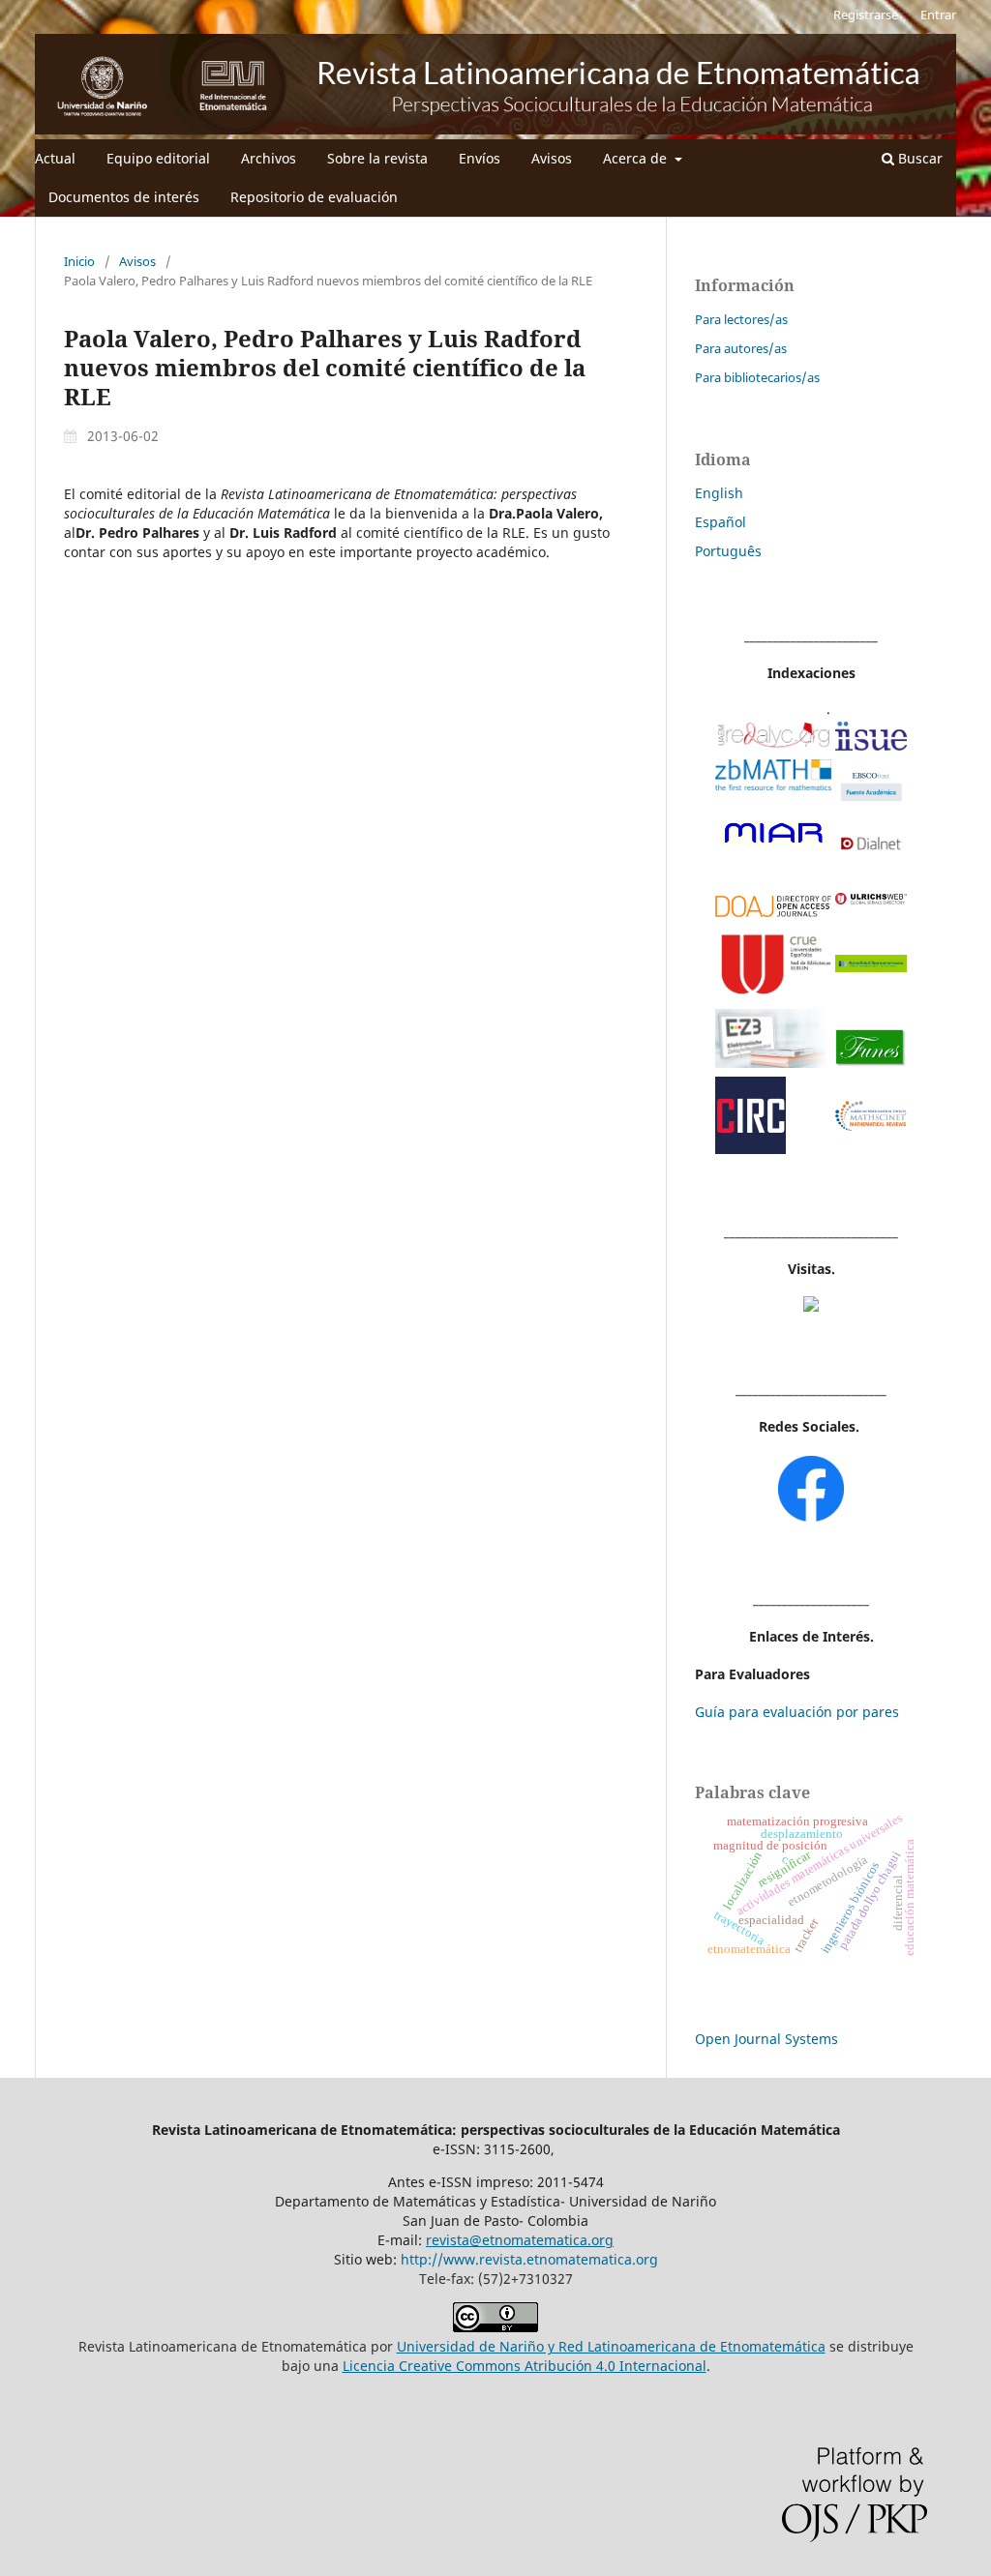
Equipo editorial (158, 158)
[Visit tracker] (811, 1306)
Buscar (918, 158)
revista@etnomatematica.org (520, 2240)
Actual (55, 158)
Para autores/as (741, 348)
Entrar (938, 15)
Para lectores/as (741, 319)
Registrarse (866, 15)
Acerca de (637, 158)
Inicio (79, 261)
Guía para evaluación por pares (797, 1712)
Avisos (552, 158)
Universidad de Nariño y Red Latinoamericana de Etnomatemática (611, 2346)
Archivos (269, 158)
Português (728, 551)
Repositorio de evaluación (314, 197)
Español (721, 522)
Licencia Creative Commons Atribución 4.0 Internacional (525, 2366)
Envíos (480, 158)
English (719, 493)
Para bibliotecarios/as (757, 377)
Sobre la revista (377, 158)
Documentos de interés (124, 197)
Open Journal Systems (766, 2039)
